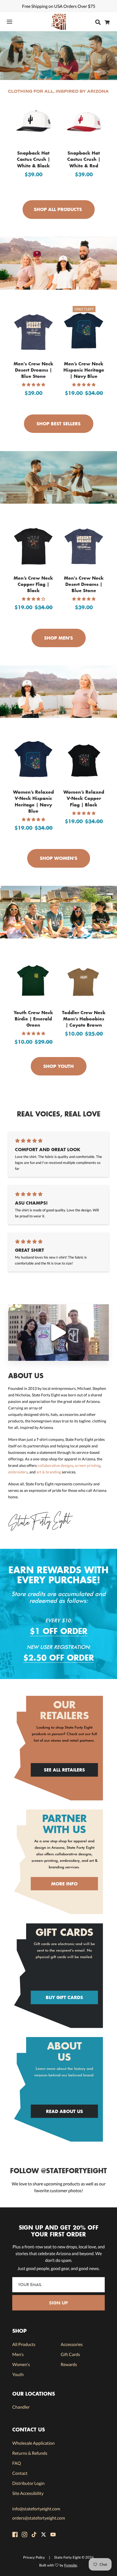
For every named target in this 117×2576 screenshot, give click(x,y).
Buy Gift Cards (64, 1997)
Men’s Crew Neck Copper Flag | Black (33, 584)
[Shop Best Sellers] (59, 263)
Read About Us (64, 2111)
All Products (24, 2344)
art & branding (49, 1472)
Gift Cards (70, 2354)
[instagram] (24, 2534)
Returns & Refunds (30, 2453)
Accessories (72, 2344)
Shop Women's (58, 858)
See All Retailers (64, 1770)
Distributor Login (28, 2483)
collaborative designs (55, 1465)
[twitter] (44, 2534)
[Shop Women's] (59, 692)
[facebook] (15, 2534)
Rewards (69, 2364)
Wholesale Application (33, 2443)
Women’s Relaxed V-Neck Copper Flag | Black (84, 798)
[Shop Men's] (59, 477)
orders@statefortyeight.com (39, 2518)
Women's (21, 2364)
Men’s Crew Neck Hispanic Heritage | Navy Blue (84, 370)
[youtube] (53, 2534)
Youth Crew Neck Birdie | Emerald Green (33, 1019)
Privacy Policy (34, 2557)
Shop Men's (58, 638)
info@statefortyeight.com (36, 2509)
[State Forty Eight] (59, 22)
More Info (64, 1884)
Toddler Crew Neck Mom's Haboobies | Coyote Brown (84, 1019)
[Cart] (109, 22)
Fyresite (71, 2565)
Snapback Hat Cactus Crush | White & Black (33, 159)
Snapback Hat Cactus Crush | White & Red (84, 159)
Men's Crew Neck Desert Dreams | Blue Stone (33, 370)
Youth (18, 2374)
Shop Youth (58, 1066)
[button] (33, 384)
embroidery (18, 1472)
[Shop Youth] (59, 912)
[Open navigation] (13, 22)
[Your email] (59, 2285)
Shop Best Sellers (58, 424)
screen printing (88, 1465)
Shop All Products (58, 209)
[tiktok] (34, 2534)
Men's (18, 2354)
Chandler (21, 2407)
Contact (20, 2473)
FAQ (17, 2463)
